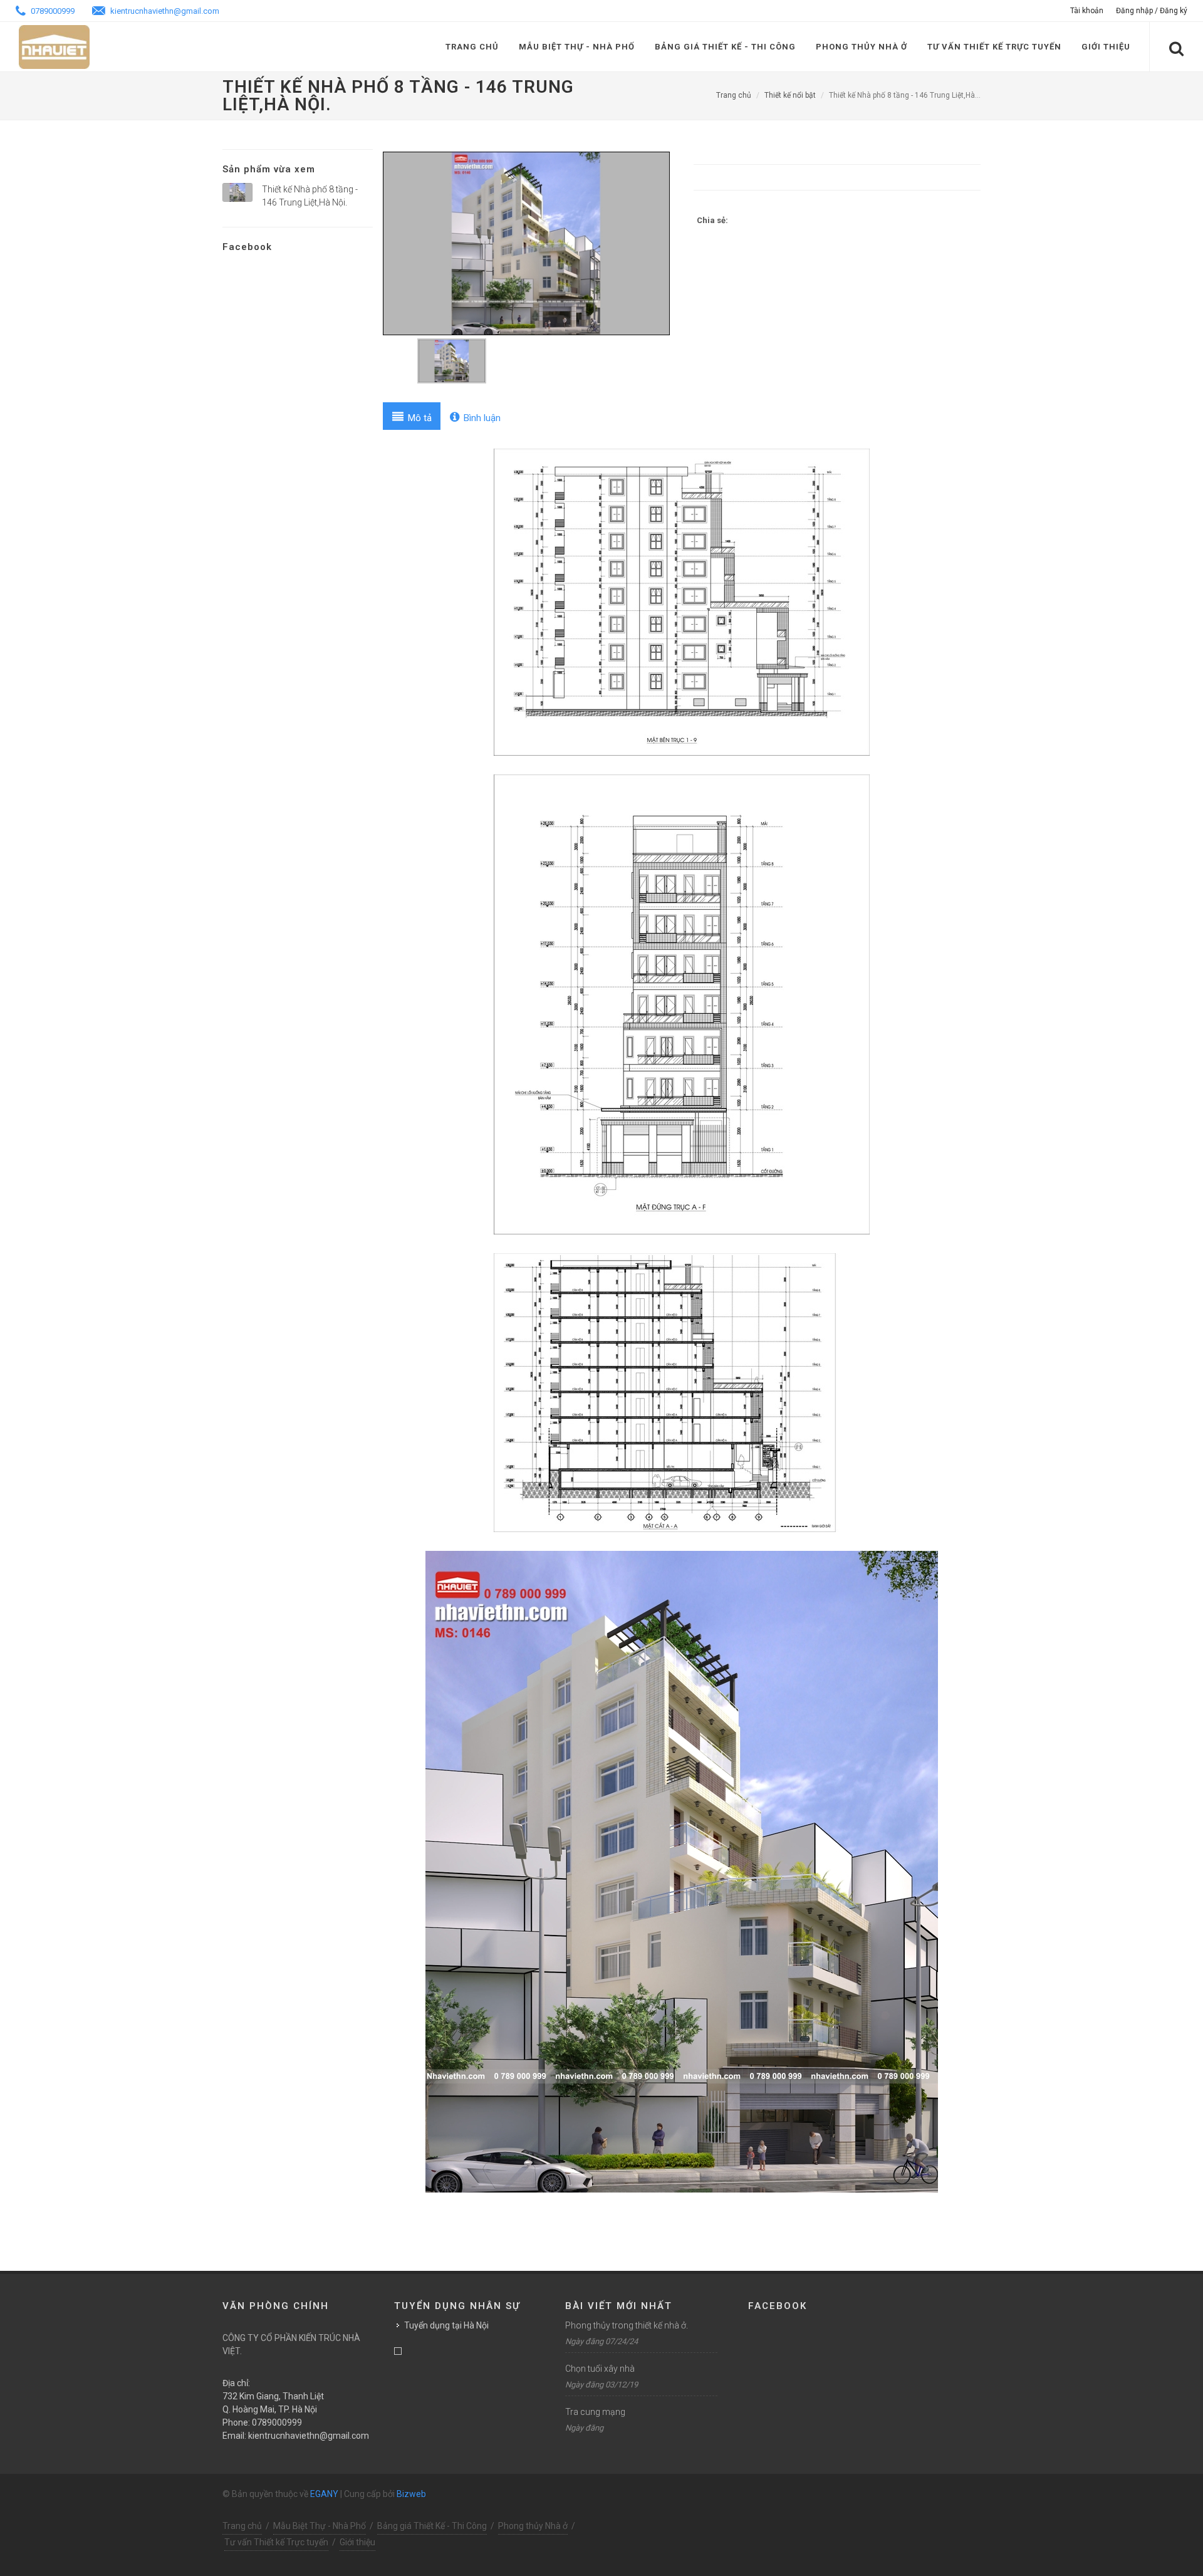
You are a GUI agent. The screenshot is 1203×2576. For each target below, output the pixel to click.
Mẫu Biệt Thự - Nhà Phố (577, 47)
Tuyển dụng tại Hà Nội (446, 2325)
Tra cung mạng (595, 2412)
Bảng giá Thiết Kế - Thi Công (725, 47)
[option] (526, 243)
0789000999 (52, 11)
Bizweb (411, 2494)
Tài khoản (1087, 11)
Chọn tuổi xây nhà (600, 2369)
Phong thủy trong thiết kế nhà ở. (627, 2325)
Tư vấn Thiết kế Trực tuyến (994, 47)
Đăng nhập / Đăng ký (1152, 11)
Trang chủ (472, 47)
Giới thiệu (1106, 47)
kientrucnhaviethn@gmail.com (164, 11)
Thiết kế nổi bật (790, 95)
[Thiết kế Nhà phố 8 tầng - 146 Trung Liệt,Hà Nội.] (237, 193)
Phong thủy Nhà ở (862, 47)
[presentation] (412, 416)
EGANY (324, 2494)
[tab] (412, 416)
